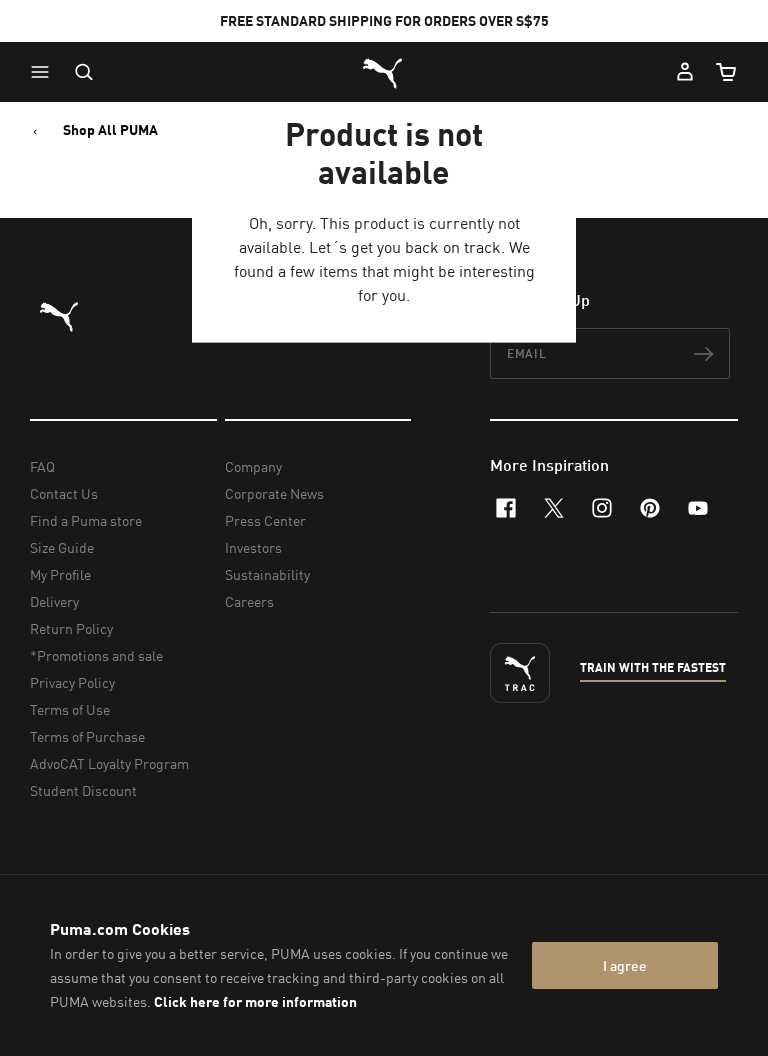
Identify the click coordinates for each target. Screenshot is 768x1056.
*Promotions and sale (96, 655)
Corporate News (274, 493)
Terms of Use (70, 709)
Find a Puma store (86, 520)
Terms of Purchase (87, 736)
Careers (249, 601)
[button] (45, 72)
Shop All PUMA (110, 130)
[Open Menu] (45, 72)
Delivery (54, 601)
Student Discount (83, 790)
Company (253, 466)
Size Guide (62, 547)
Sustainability (267, 574)
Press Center (265, 520)
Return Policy (71, 628)
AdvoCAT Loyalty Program (109, 763)
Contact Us (64, 493)
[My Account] (685, 72)
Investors (253, 547)
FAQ (42, 466)
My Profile (60, 574)
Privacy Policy (72, 682)
